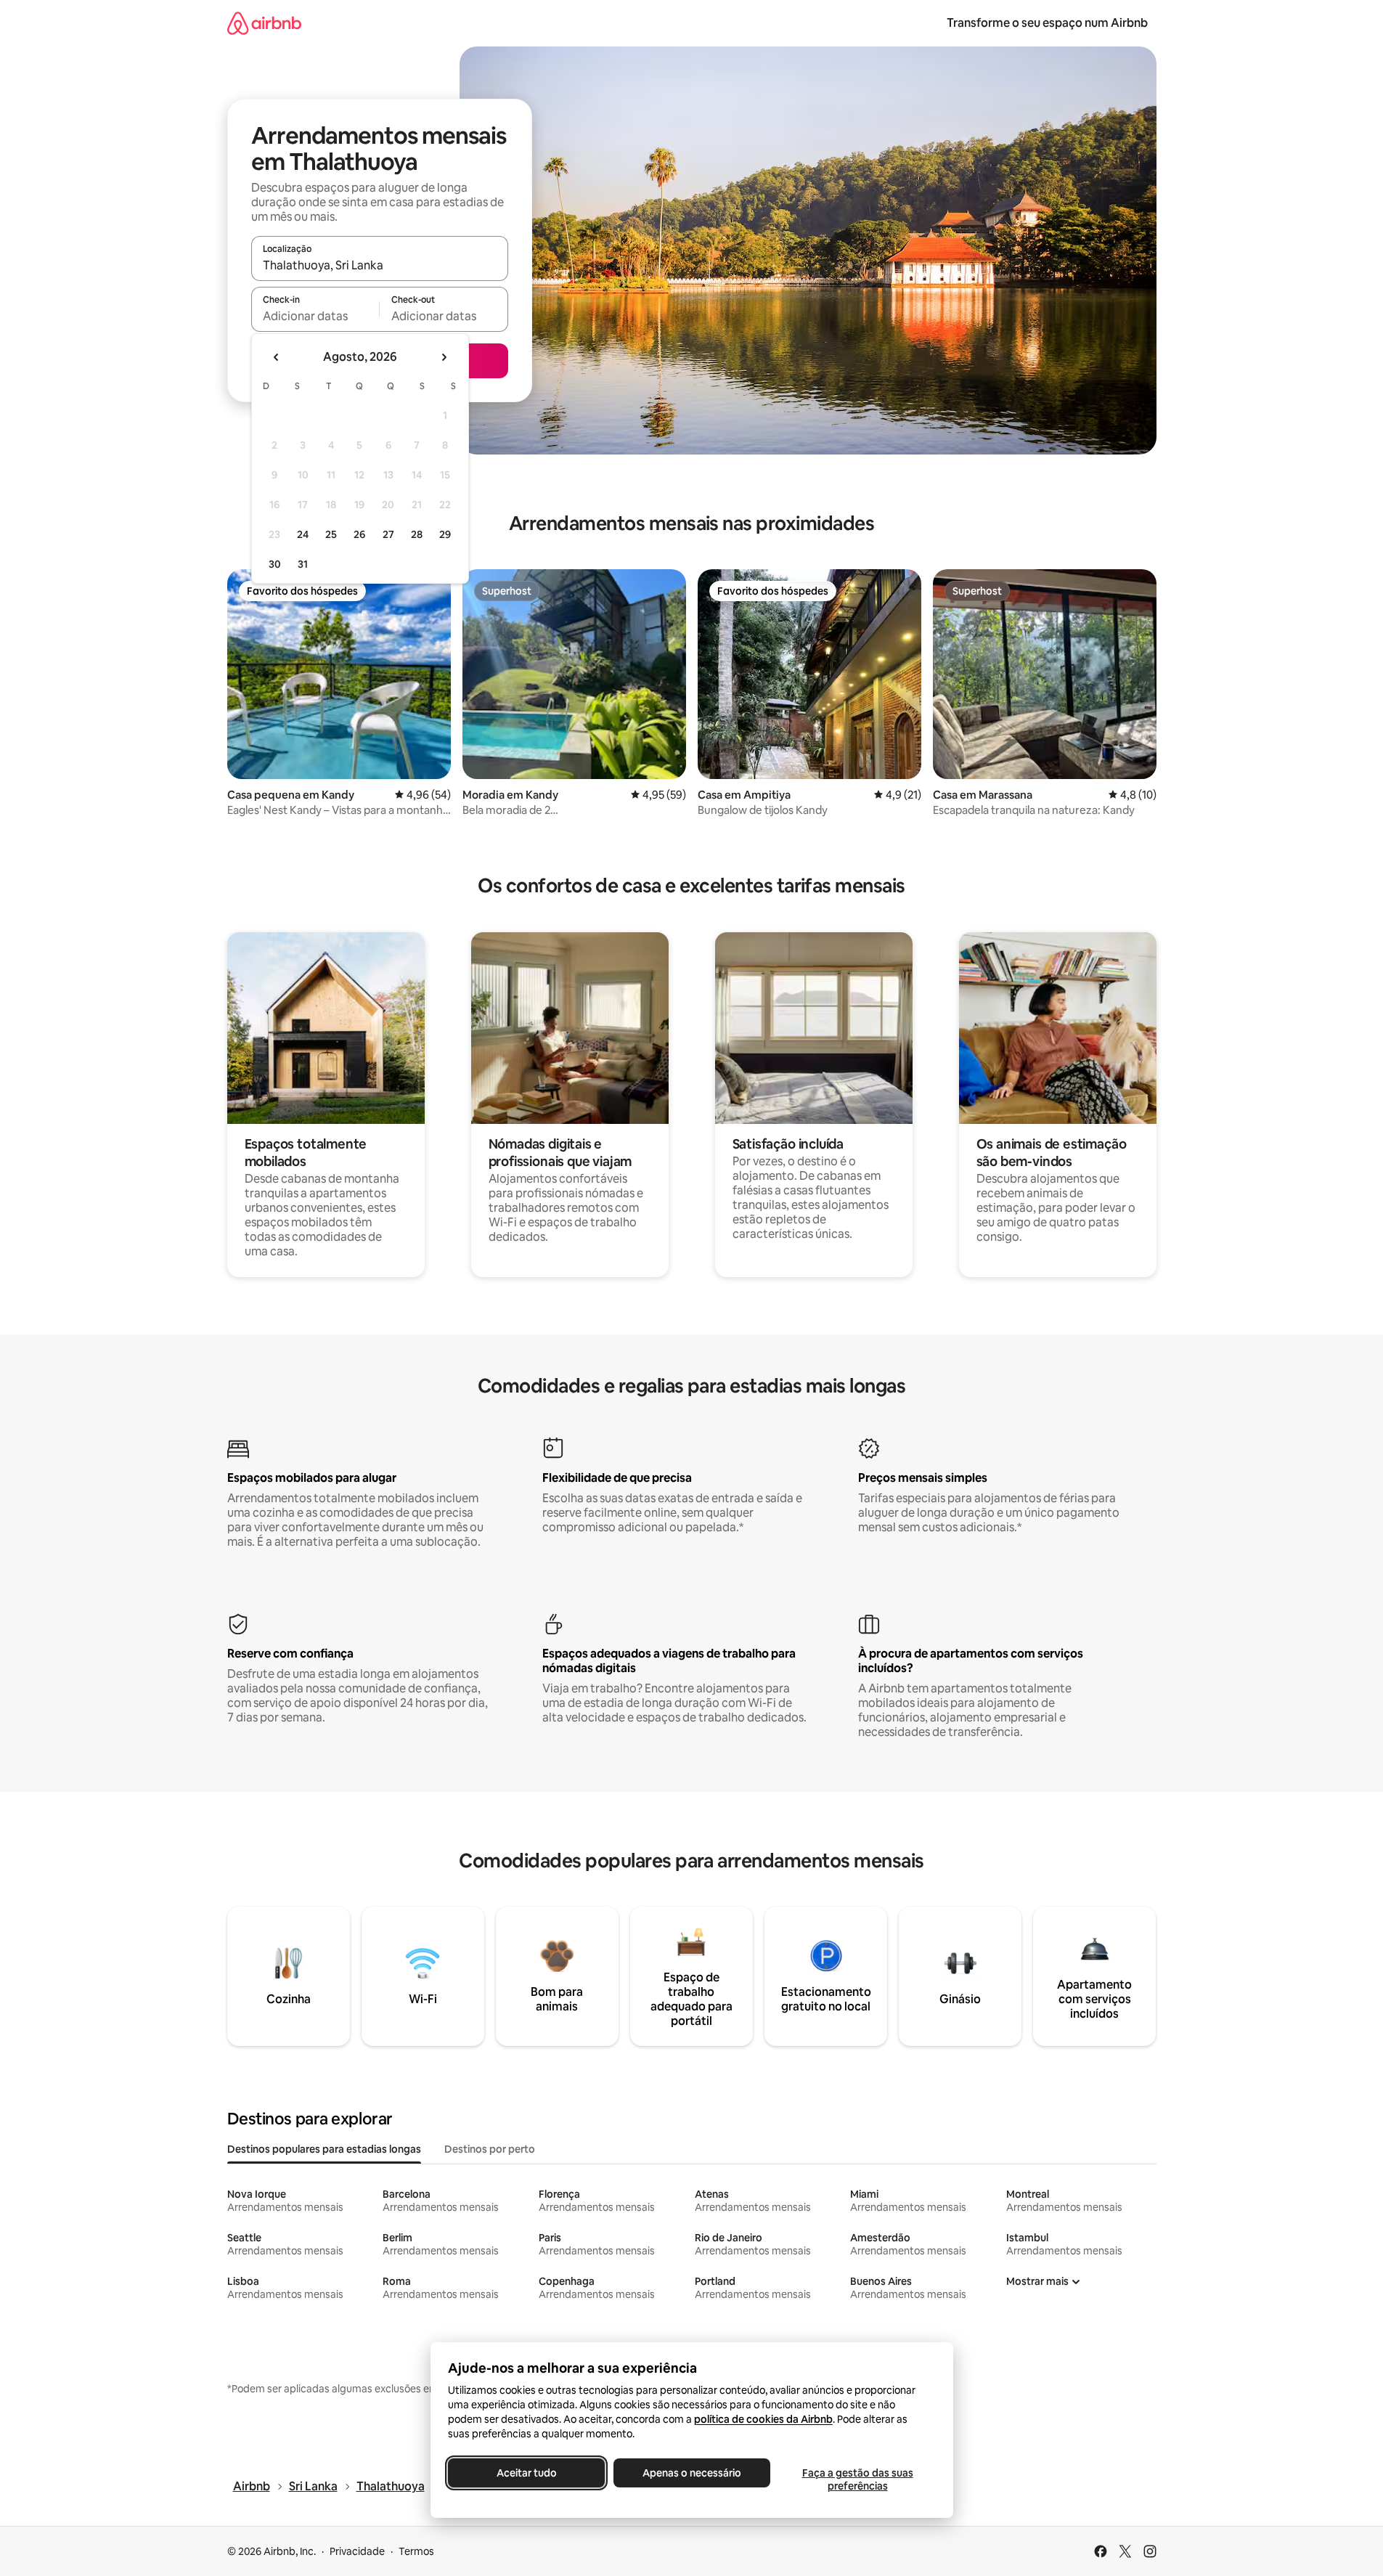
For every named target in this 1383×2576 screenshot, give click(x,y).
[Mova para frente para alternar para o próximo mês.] (444, 357)
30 (275, 564)
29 (445, 534)
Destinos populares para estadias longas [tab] (324, 2149)
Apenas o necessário (692, 2473)
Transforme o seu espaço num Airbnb (1047, 23)
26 (359, 534)
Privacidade (357, 2551)
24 (303, 534)
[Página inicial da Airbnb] (264, 23)
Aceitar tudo (526, 2473)
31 (303, 564)
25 (331, 534)
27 (388, 534)
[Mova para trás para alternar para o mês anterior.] (277, 357)
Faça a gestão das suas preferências (857, 2479)
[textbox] (315, 316)
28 (417, 534)
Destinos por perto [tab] (490, 2149)
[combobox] (380, 265)
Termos (416, 2551)
